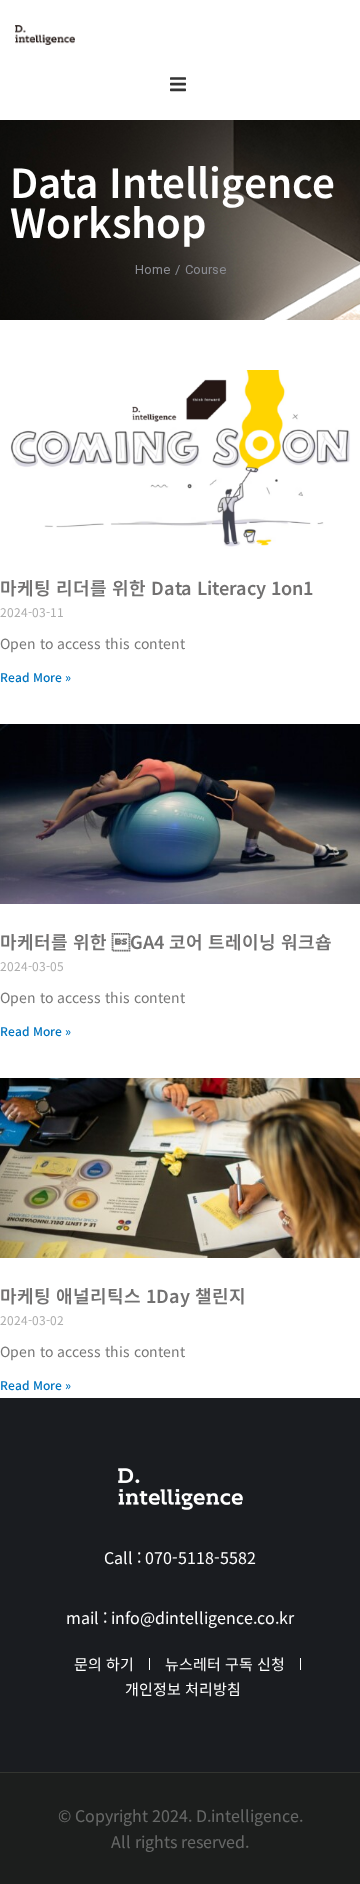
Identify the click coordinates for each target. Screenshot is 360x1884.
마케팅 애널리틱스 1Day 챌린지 (123, 1295)
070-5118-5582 (200, 1557)
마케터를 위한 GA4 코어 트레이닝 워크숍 (166, 941)
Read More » (35, 676)
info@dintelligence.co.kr (202, 1617)
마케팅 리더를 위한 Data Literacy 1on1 (156, 587)
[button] (178, 84)
